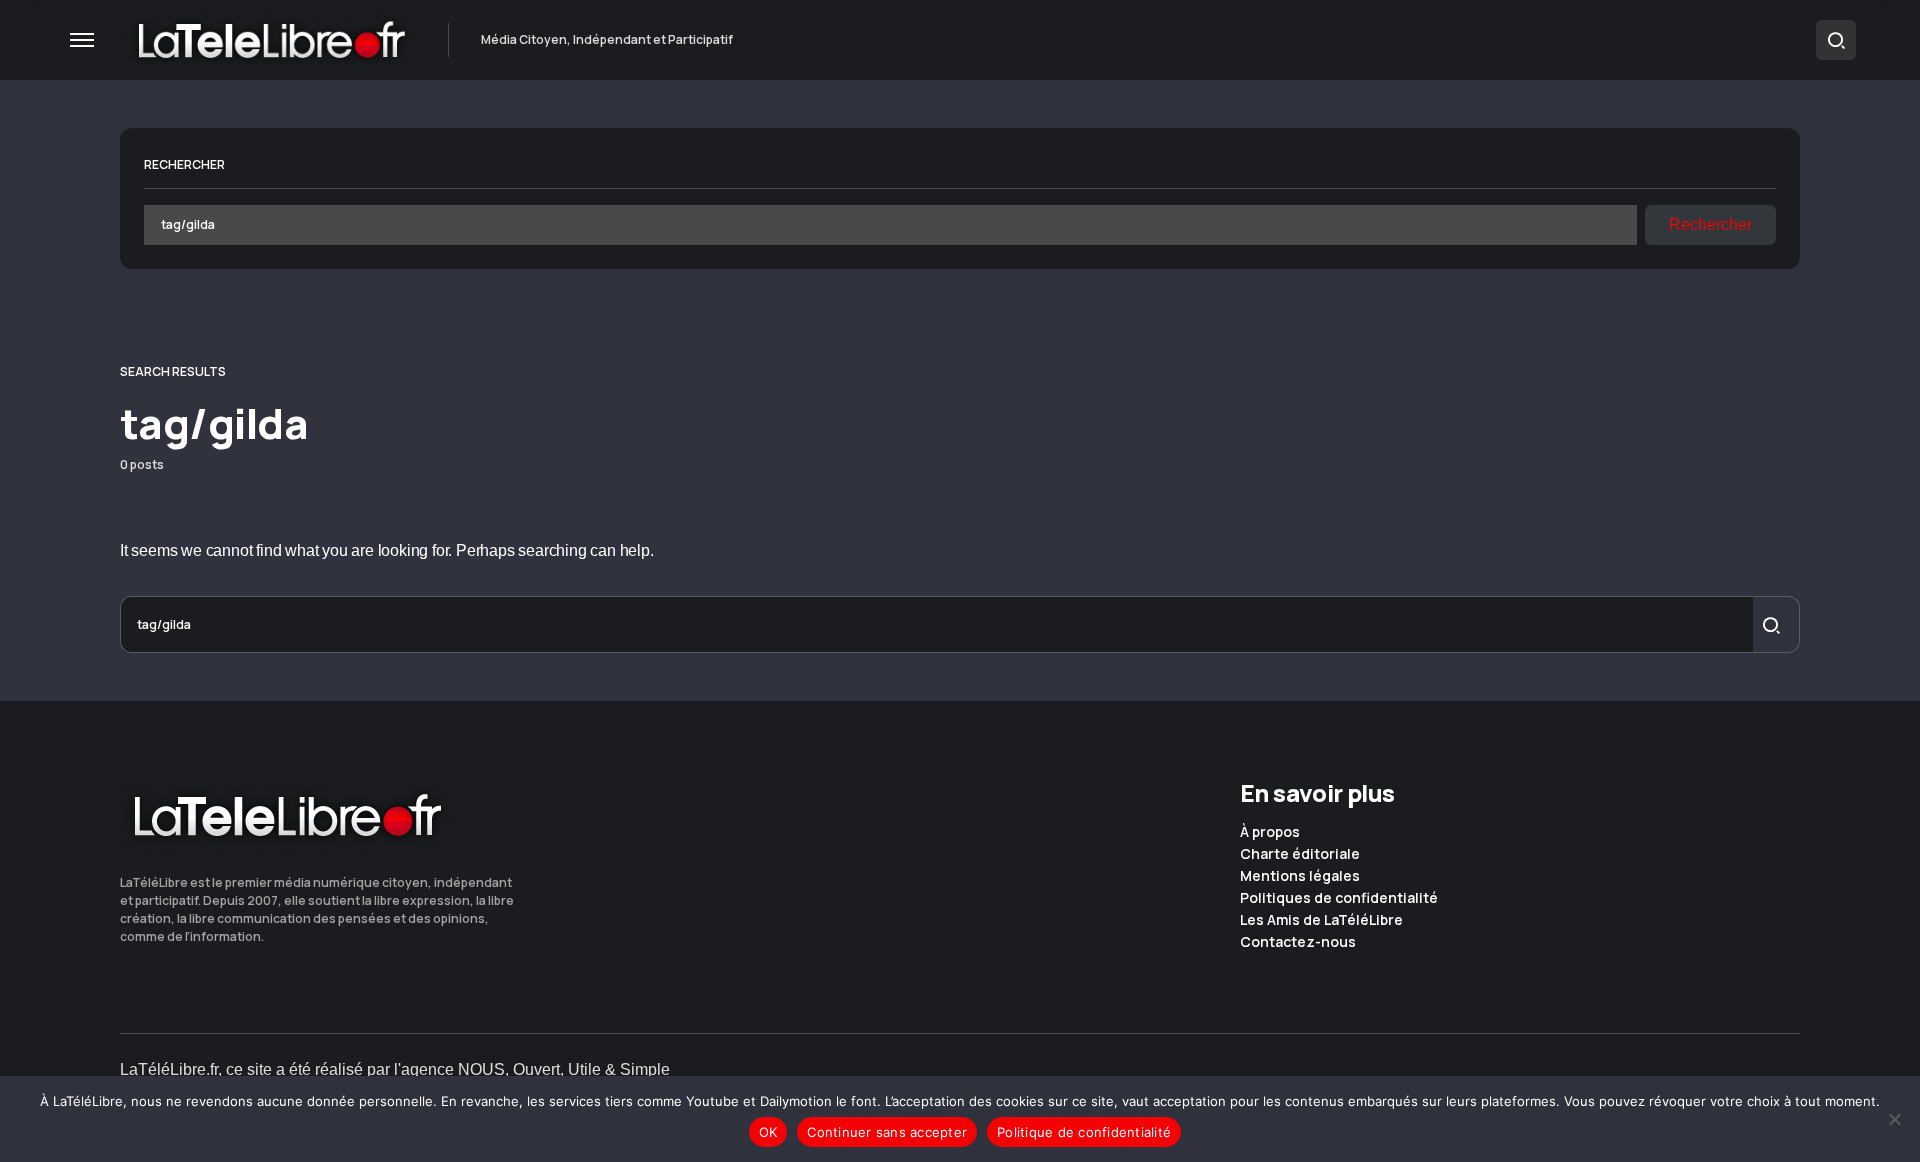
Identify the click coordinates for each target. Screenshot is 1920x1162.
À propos (1270, 832)
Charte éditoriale (1300, 854)
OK (768, 1132)
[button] (82, 40)
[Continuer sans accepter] (1895, 1119)
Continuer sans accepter (887, 1132)
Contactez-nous (1298, 942)
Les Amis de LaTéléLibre (1321, 920)
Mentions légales (1300, 876)
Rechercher (184, 164)
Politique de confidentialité (1084, 1132)
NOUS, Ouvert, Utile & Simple (564, 1069)
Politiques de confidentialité (1339, 898)
